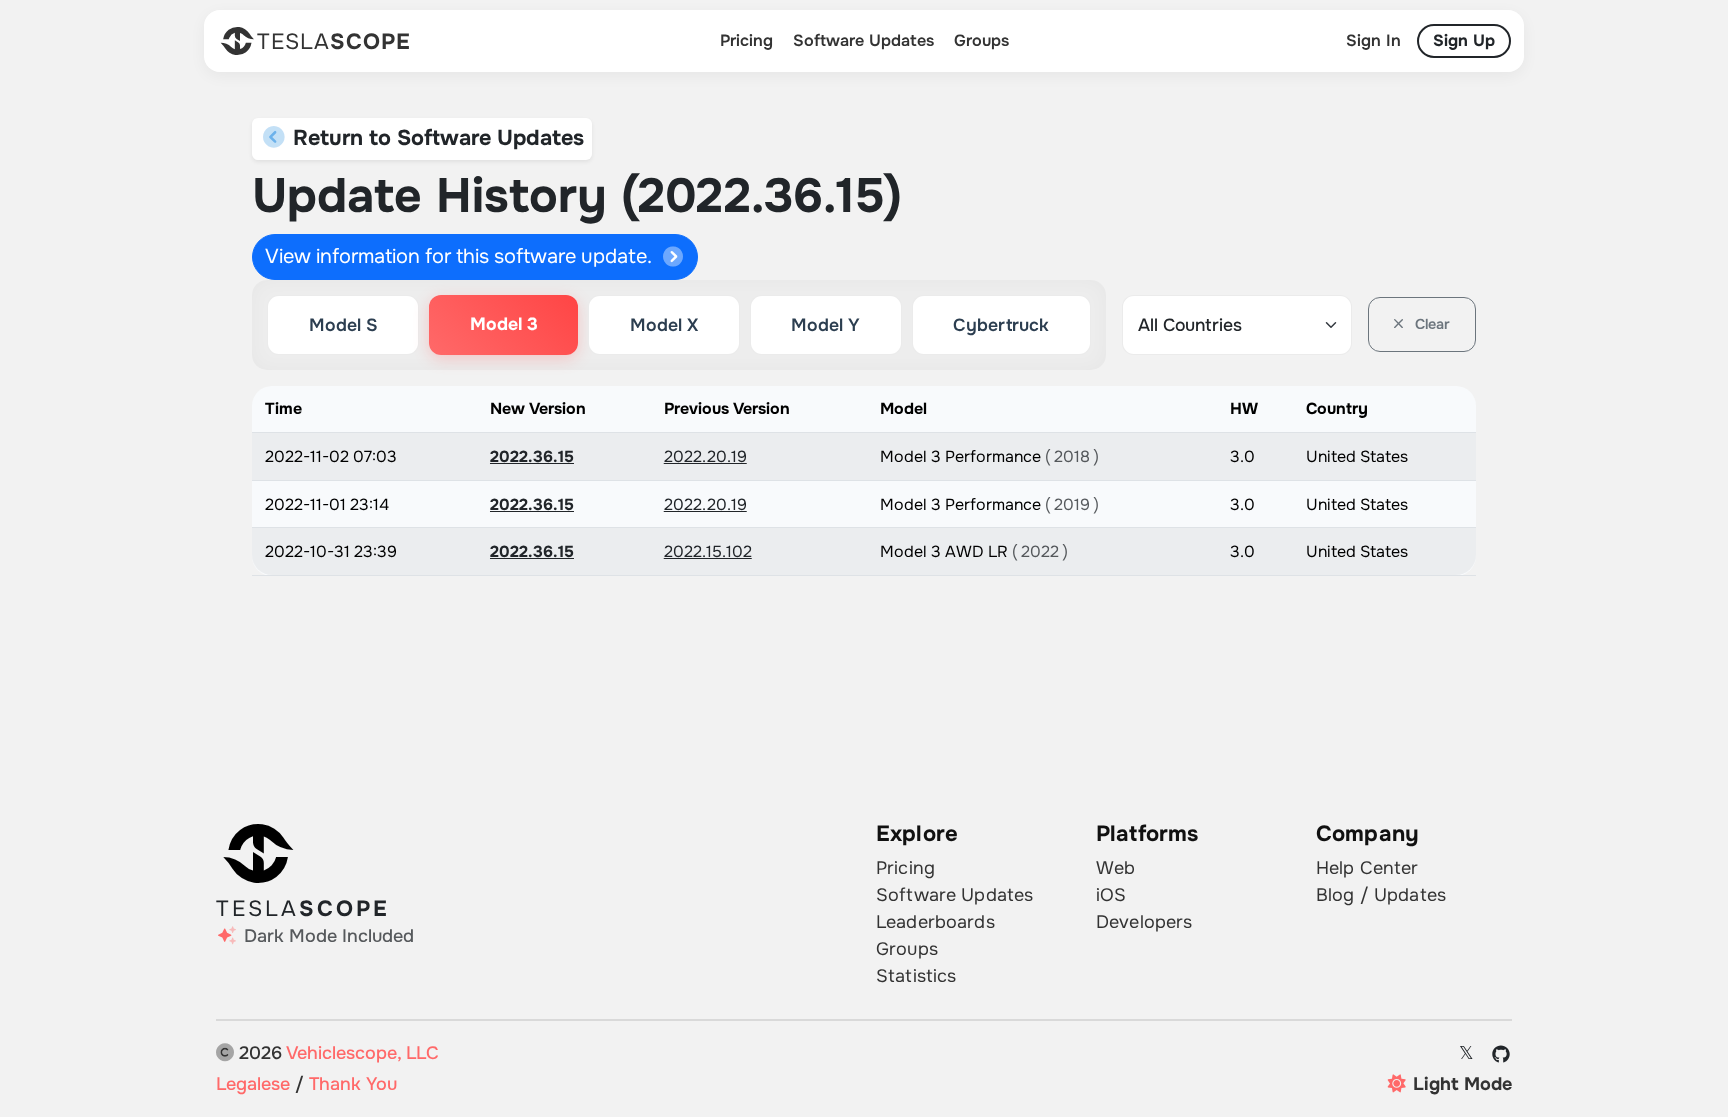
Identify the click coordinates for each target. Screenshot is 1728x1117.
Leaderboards (935, 922)
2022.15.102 (708, 551)
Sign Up (1464, 40)
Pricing (746, 40)
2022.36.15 (532, 456)
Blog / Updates (1381, 895)
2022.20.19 (705, 456)
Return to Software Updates (435, 138)
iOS (1111, 895)
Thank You (353, 1084)
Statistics (916, 976)
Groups (981, 40)
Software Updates (863, 40)
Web (1115, 868)
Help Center (1367, 868)
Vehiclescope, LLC (362, 1053)
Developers (1144, 922)
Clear (1430, 324)
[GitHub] (1501, 1054)
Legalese (253, 1084)
